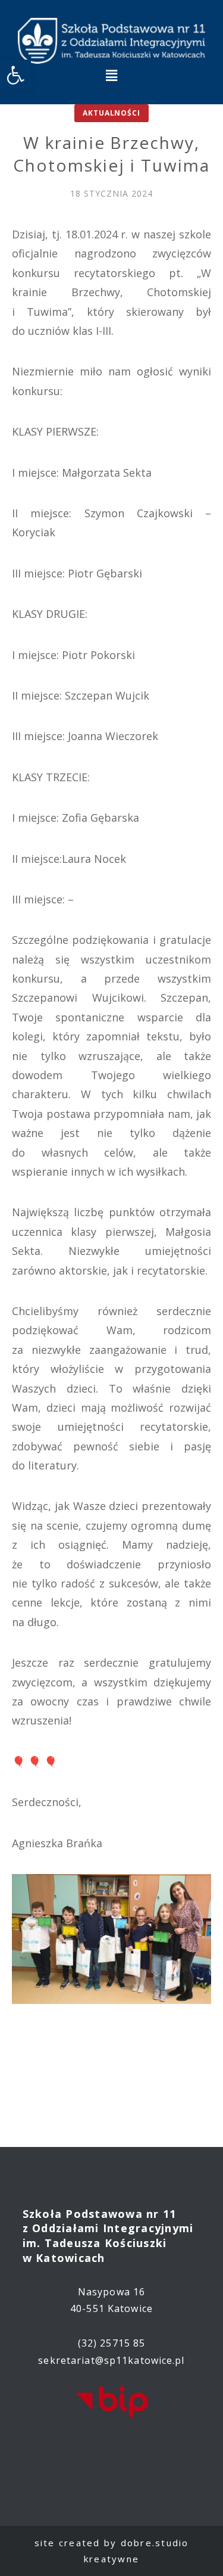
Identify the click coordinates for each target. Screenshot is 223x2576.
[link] (15, 75)
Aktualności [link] (111, 113)
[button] (111, 75)
